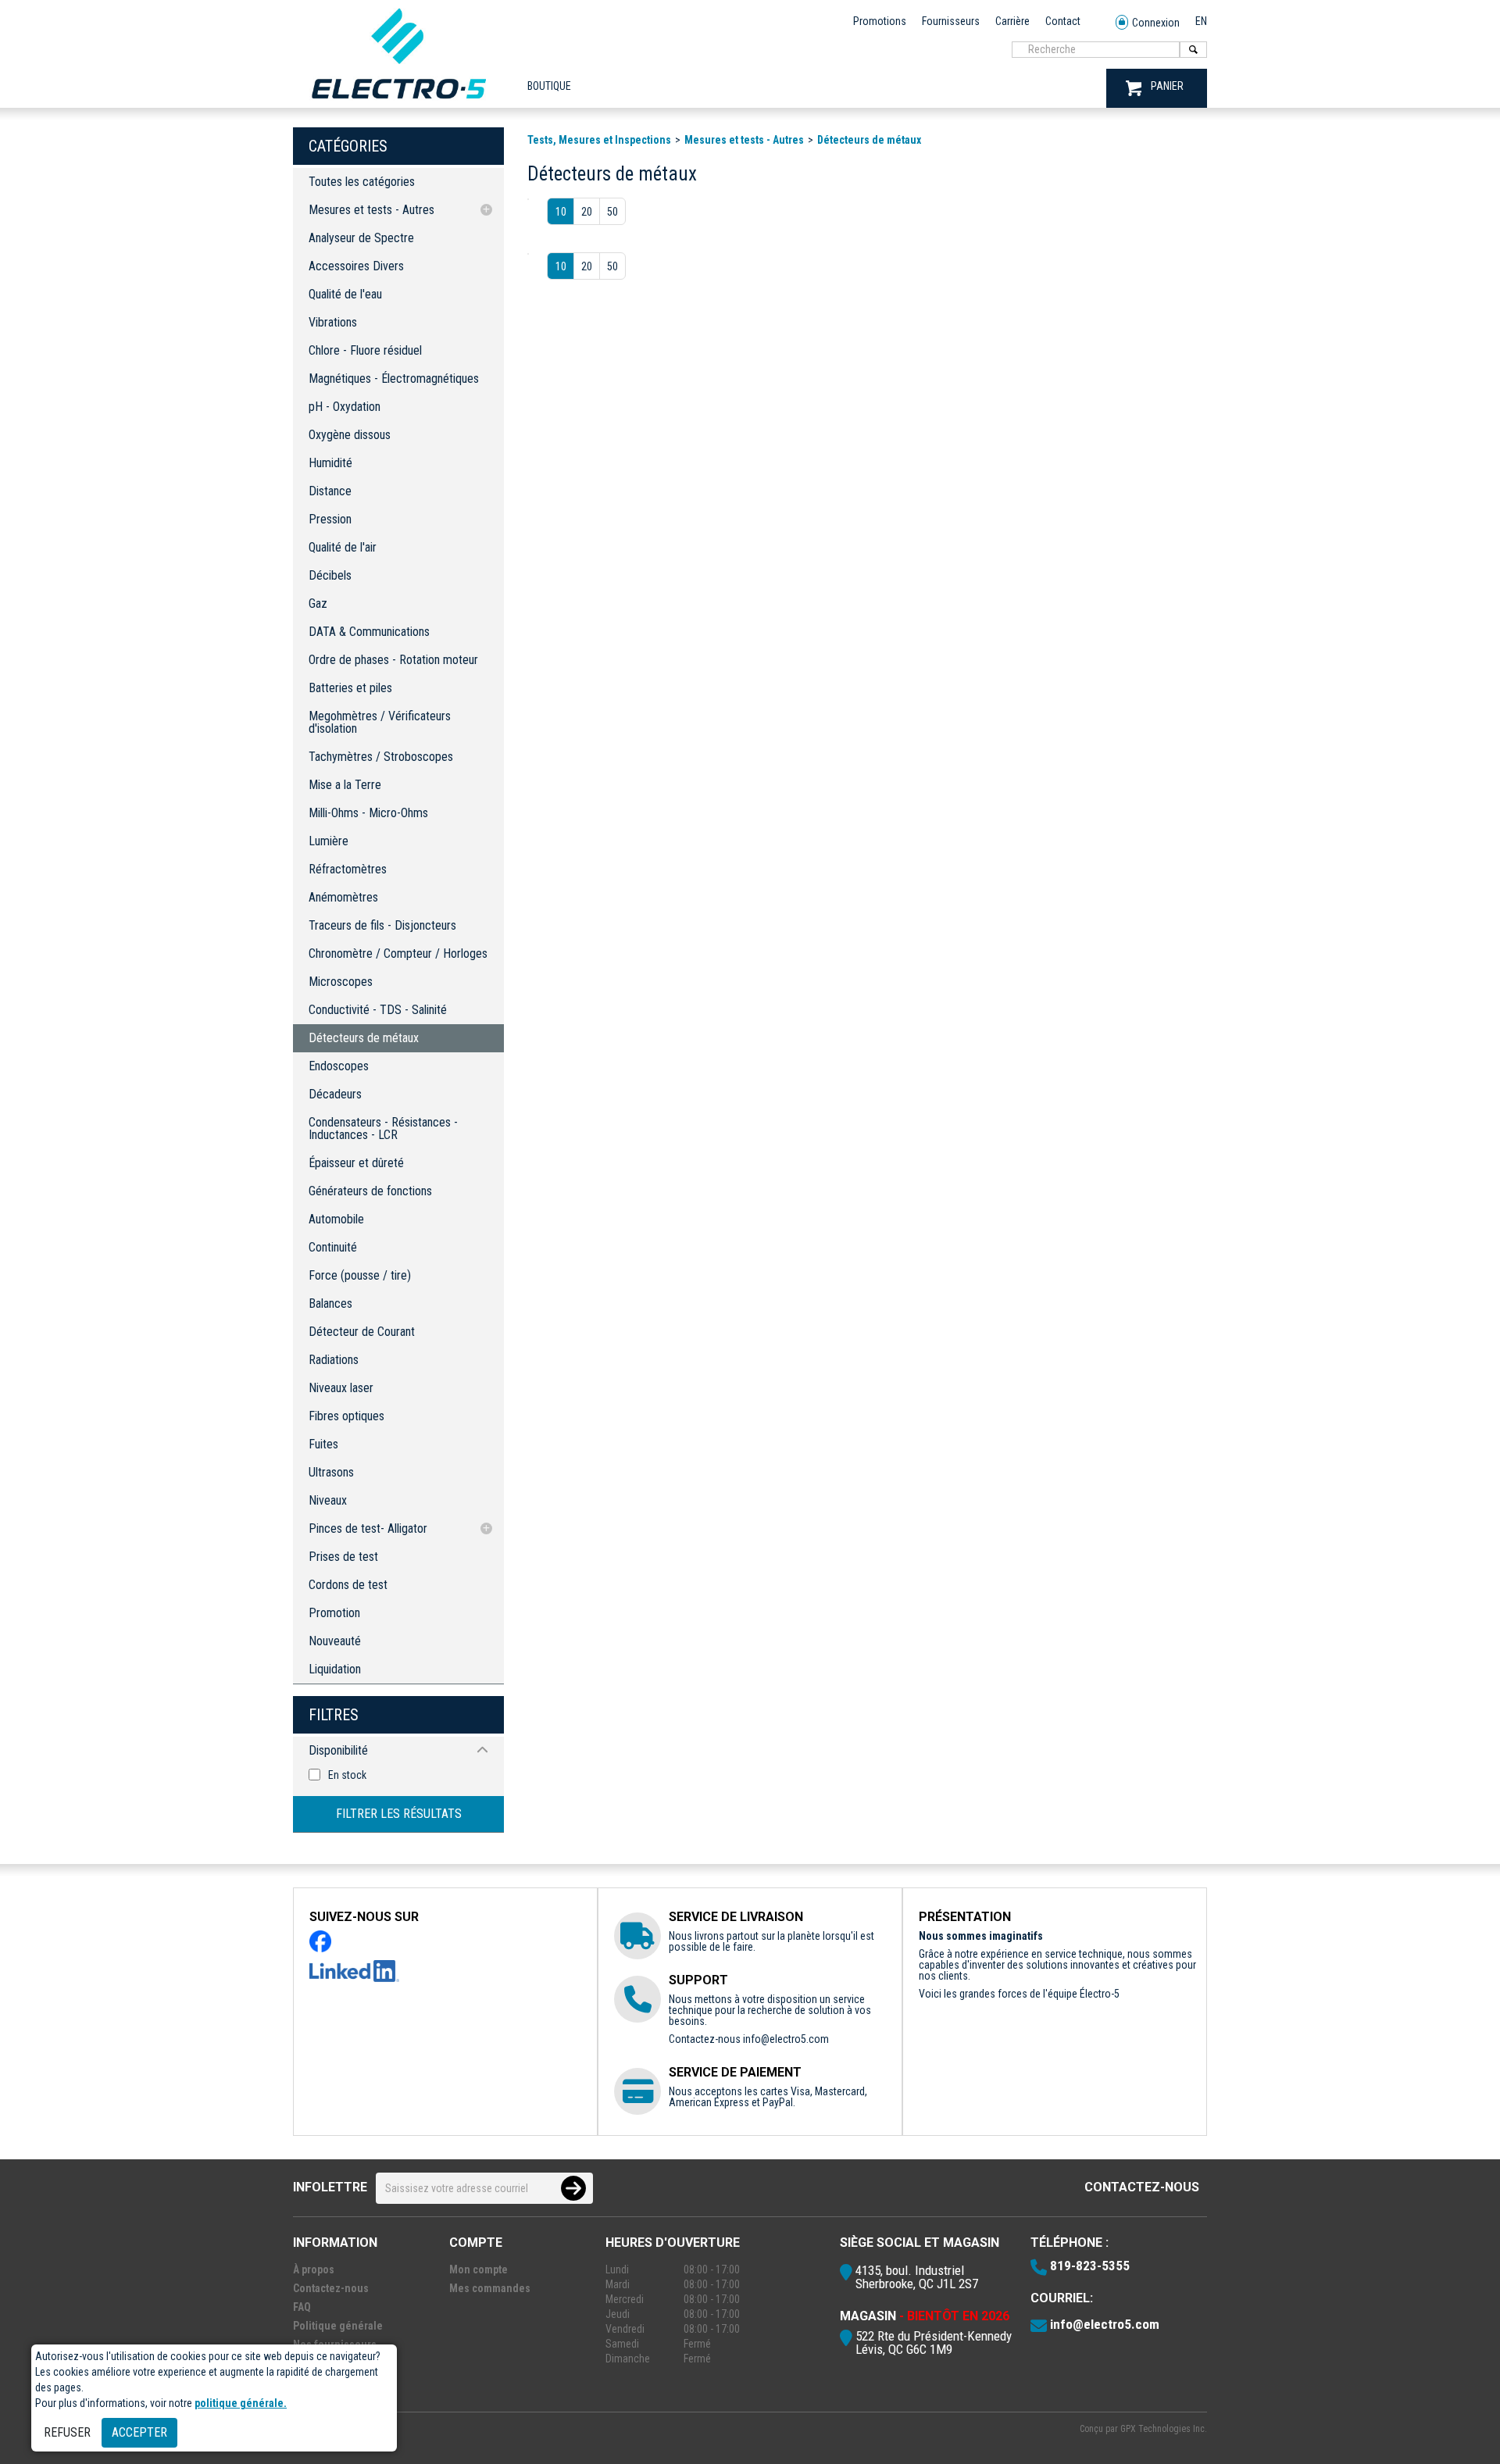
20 (587, 212)
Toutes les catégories (362, 182)
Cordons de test (348, 1585)
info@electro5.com (786, 2039)
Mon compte (479, 2269)
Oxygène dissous (350, 435)
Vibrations (333, 322)
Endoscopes (339, 1066)
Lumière (329, 841)
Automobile (336, 1219)
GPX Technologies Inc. (1164, 2429)
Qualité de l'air (343, 547)
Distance (330, 491)
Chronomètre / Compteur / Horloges (398, 953)
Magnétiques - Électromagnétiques (394, 379)
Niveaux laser (341, 1388)
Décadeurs (335, 1094)
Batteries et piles (350, 688)
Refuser (67, 2432)
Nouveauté (335, 1641)
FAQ (302, 2307)
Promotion (334, 1613)
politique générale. (241, 2403)
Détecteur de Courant (362, 1332)
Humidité (330, 463)
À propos (314, 2269)
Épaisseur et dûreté (356, 1163)
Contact (1063, 21)
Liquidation (335, 1669)
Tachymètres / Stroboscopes (381, 757)
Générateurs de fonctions (370, 1191)
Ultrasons (331, 1472)
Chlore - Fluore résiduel (365, 350)
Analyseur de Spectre (361, 238)
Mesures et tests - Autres (371, 210)
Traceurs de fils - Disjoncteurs (382, 925)
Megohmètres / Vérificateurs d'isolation (380, 722)
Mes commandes (490, 2288)
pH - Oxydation (345, 407)
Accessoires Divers (356, 266)
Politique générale (338, 2326)
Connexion (1156, 23)
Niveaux (328, 1500)
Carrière (1012, 21)
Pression (330, 519)
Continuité (333, 1247)
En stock (347, 1775)
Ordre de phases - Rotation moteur (393, 660)
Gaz (318, 604)
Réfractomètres (348, 869)
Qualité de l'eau (345, 294)
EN (1201, 21)
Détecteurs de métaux (364, 1038)
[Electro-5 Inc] (398, 102)
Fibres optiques (346, 1416)
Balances (330, 1303)
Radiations (334, 1360)
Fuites (323, 1444)
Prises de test (343, 1557)
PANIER (1167, 86)
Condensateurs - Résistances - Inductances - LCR (383, 1128)
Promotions (880, 21)
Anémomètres (343, 897)
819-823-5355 (1090, 2266)
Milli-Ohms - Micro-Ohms (368, 813)
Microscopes (341, 982)
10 (561, 212)
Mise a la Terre (345, 785)
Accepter (139, 2432)
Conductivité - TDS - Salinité (378, 1010)
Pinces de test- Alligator (368, 1528)
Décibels (330, 575)
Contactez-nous (1142, 2187)
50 (612, 212)
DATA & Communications (369, 632)
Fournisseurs (951, 21)
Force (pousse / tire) (360, 1275)
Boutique (549, 86)
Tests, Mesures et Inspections (599, 140)
